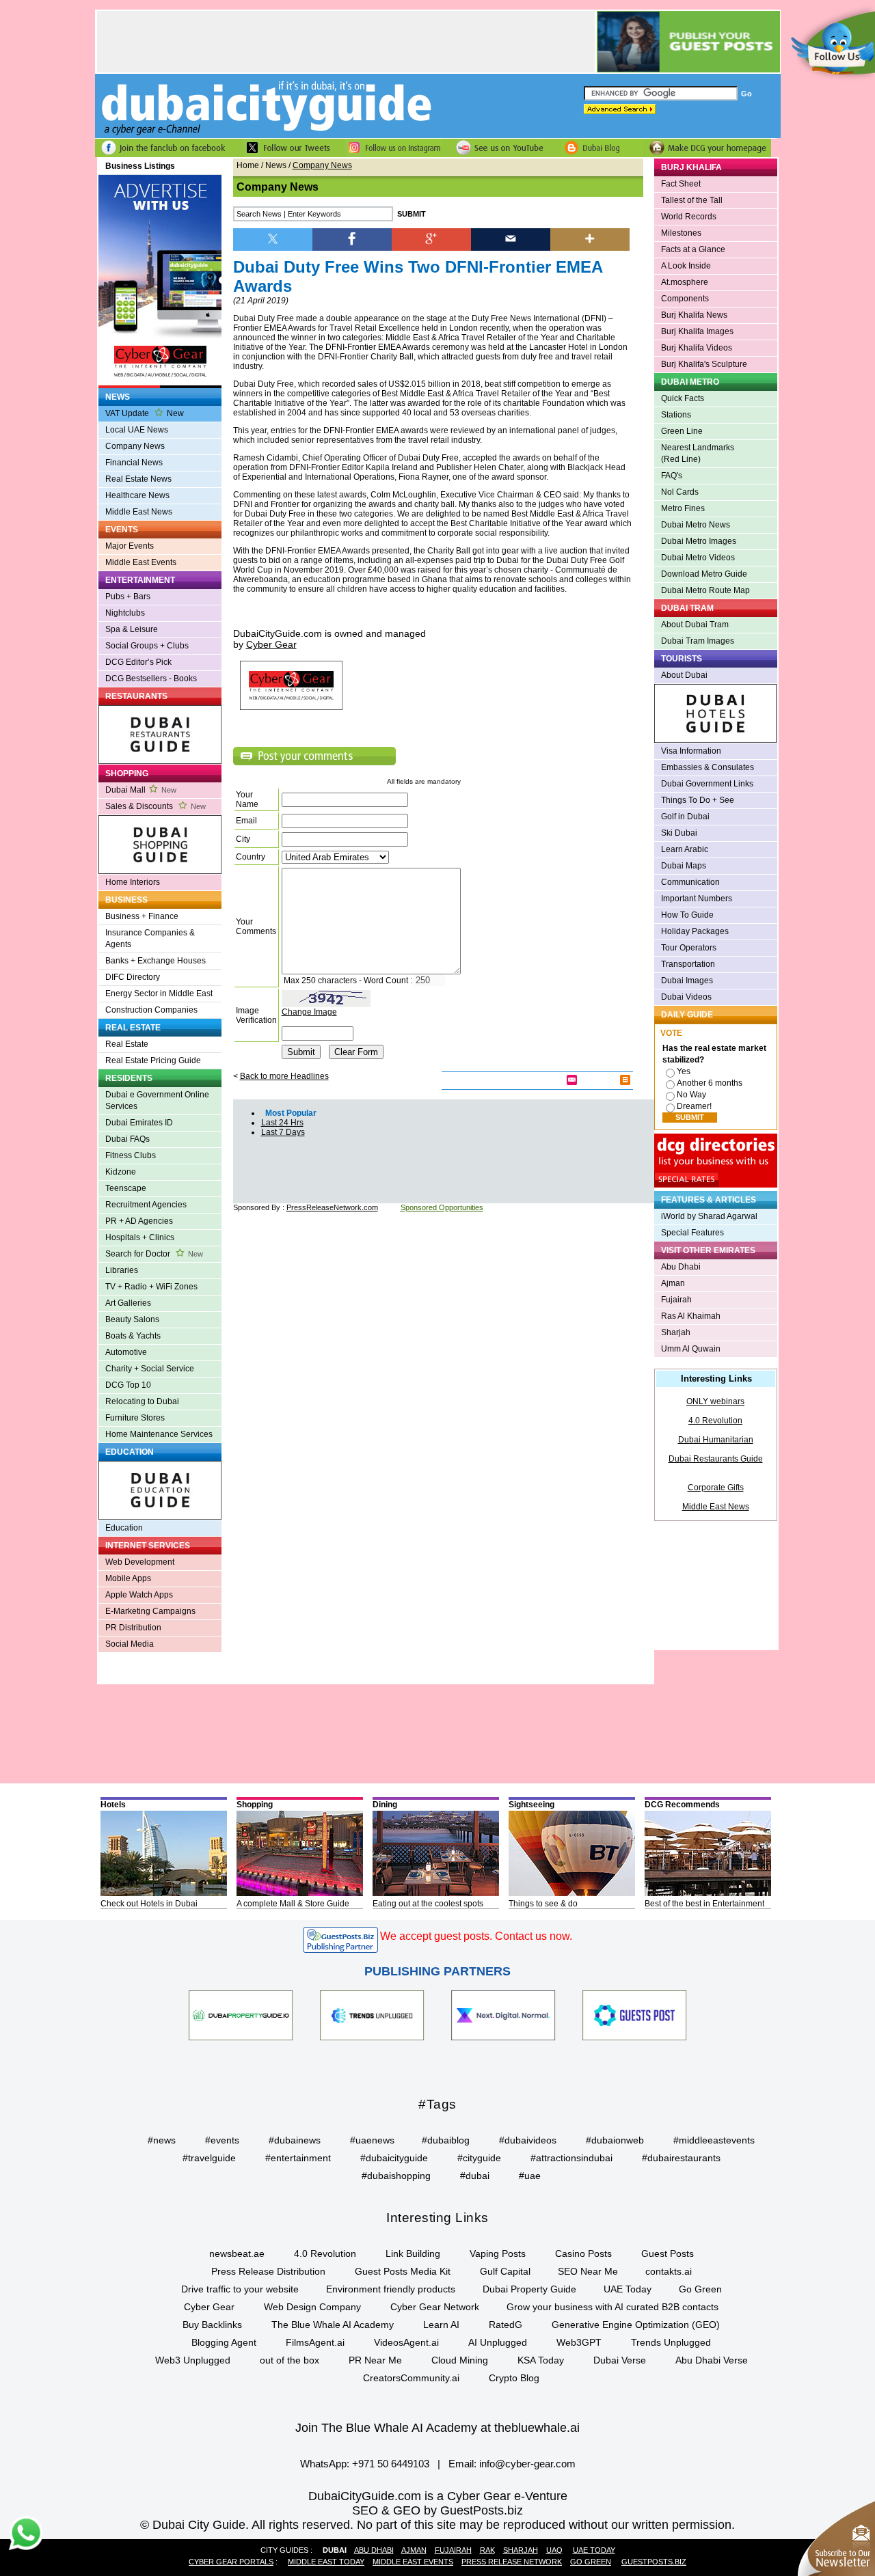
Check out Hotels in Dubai (149, 1904)
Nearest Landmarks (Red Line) (698, 453)
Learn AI (441, 2325)
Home (248, 165)
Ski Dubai (679, 833)
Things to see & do (543, 1904)
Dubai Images (687, 981)
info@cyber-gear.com (527, 2464)
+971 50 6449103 (391, 2464)
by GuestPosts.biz (473, 2510)
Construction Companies (151, 1010)
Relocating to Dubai (142, 1401)
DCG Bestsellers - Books (151, 679)
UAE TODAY (594, 2550)
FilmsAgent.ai (315, 2342)
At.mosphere (685, 282)
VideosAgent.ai (406, 2342)
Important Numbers (697, 899)
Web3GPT (579, 2342)
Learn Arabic (685, 849)
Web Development (140, 1562)
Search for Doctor (154, 1254)
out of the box (290, 2360)
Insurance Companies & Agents (150, 938)
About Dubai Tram (695, 625)
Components (685, 299)
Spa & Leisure (132, 629)
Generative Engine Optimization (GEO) (636, 2325)
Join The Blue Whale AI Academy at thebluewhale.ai (437, 2428)
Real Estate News (138, 479)
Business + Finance (142, 916)
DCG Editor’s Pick (138, 662)
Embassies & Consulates (708, 767)
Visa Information (691, 751)
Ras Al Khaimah (691, 1316)
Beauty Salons (132, 1319)
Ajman (673, 1283)
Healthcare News (137, 495)
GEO (407, 2510)
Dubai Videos (686, 997)
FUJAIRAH (453, 2550)
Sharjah (676, 1332)
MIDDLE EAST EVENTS (413, 2562)
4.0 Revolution (715, 1421)
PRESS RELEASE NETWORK (512, 2562)
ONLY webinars (715, 1401)
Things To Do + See (698, 800)
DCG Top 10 (128, 1385)
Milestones (681, 233)
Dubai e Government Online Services (157, 1100)
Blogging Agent (224, 2342)
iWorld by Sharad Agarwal (709, 1216)
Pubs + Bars (128, 597)
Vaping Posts (498, 2253)
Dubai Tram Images (698, 641)
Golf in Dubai (685, 817)
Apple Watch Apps (139, 1595)
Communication (690, 882)
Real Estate (127, 1044)
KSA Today (541, 2360)
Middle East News (139, 512)
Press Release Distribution (268, 2271)
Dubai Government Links (707, 784)
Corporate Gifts (716, 1488)
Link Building (413, 2253)
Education (124, 1528)
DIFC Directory (133, 977)
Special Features (692, 1233)
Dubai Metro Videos (698, 558)
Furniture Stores (135, 1418)
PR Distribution (133, 1628)
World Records (689, 217)
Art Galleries (128, 1303)
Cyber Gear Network (435, 2307)
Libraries (122, 1270)
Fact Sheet (681, 184)
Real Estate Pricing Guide (153, 1060)
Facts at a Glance (693, 249)
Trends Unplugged (671, 2342)
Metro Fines (683, 508)
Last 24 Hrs (282, 1123)
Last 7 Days (283, 1132)
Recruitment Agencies (146, 1205)
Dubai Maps (684, 866)
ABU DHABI (374, 2550)
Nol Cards (680, 492)
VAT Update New (145, 413)
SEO (365, 2510)
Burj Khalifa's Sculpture (704, 364)
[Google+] (431, 238)
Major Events (130, 546)
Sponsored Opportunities (442, 1207)
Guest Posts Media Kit (403, 2271)
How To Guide (687, 915)
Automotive (126, 1352)
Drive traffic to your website (240, 2289)
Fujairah (676, 1300)
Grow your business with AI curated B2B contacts (612, 2307)
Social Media (130, 1644)
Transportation (688, 964)
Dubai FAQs (127, 1139)
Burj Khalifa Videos (697, 348)
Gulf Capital (505, 2271)
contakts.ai (669, 2271)
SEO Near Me (588, 2271)
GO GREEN (591, 2562)
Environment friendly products (391, 2289)
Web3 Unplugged (193, 2360)
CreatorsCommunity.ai (411, 2378)
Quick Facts (683, 398)
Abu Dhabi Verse (712, 2360)
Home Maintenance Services (159, 1434)
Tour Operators (689, 948)
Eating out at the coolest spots (428, 1904)
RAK (487, 2550)
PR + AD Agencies (139, 1221)
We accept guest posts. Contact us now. (476, 1936)
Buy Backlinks (212, 2325)
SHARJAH (521, 2550)
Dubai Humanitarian (716, 1440)
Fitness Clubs (131, 1155)
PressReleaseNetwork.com (332, 1207)
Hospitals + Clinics (140, 1237)
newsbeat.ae (237, 2253)
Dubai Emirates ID (139, 1123)
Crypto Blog (514, 2378)
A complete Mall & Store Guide (293, 1904)
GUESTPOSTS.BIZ (654, 2562)
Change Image (309, 1012)
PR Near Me (375, 2360)
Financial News (134, 463)
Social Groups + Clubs (147, 646)
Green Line (682, 431)
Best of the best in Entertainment (704, 1904)
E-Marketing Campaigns (150, 1611)
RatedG (506, 2325)
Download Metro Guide (704, 574)
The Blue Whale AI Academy (333, 2325)
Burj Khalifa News (694, 315)
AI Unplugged (498, 2342)
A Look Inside (686, 266)
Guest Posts (668, 2253)
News (276, 165)
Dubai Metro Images (699, 541)
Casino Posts (583, 2253)
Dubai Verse (620, 2360)
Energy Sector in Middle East (159, 994)
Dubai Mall (141, 790)
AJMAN (414, 2550)
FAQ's (672, 476)
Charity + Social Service (150, 1369)
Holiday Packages (695, 931)
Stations (676, 415)
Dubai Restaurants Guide (716, 1459)
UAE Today (628, 2289)
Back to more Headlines (284, 1076)
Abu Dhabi (681, 1267)
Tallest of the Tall (692, 200)
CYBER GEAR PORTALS (231, 2562)
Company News (135, 446)
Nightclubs (125, 613)
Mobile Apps (128, 1578)
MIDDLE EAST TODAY (326, 2562)
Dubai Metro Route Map (705, 590)
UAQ (554, 2550)
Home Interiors (133, 882)
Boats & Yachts (133, 1336)
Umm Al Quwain (691, 1349)
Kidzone (121, 1172)
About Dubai (684, 675)
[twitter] (273, 238)
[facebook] (352, 238)
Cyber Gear (209, 2307)
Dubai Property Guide (529, 2289)
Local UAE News (137, 430)
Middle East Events (141, 562)
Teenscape (126, 1188)
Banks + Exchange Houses (156, 961)
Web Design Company (312, 2307)
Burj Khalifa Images (697, 331)
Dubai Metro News (696, 525)
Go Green (700, 2289)
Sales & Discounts (156, 806)
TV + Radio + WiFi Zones (151, 1287)
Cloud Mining (460, 2360)
